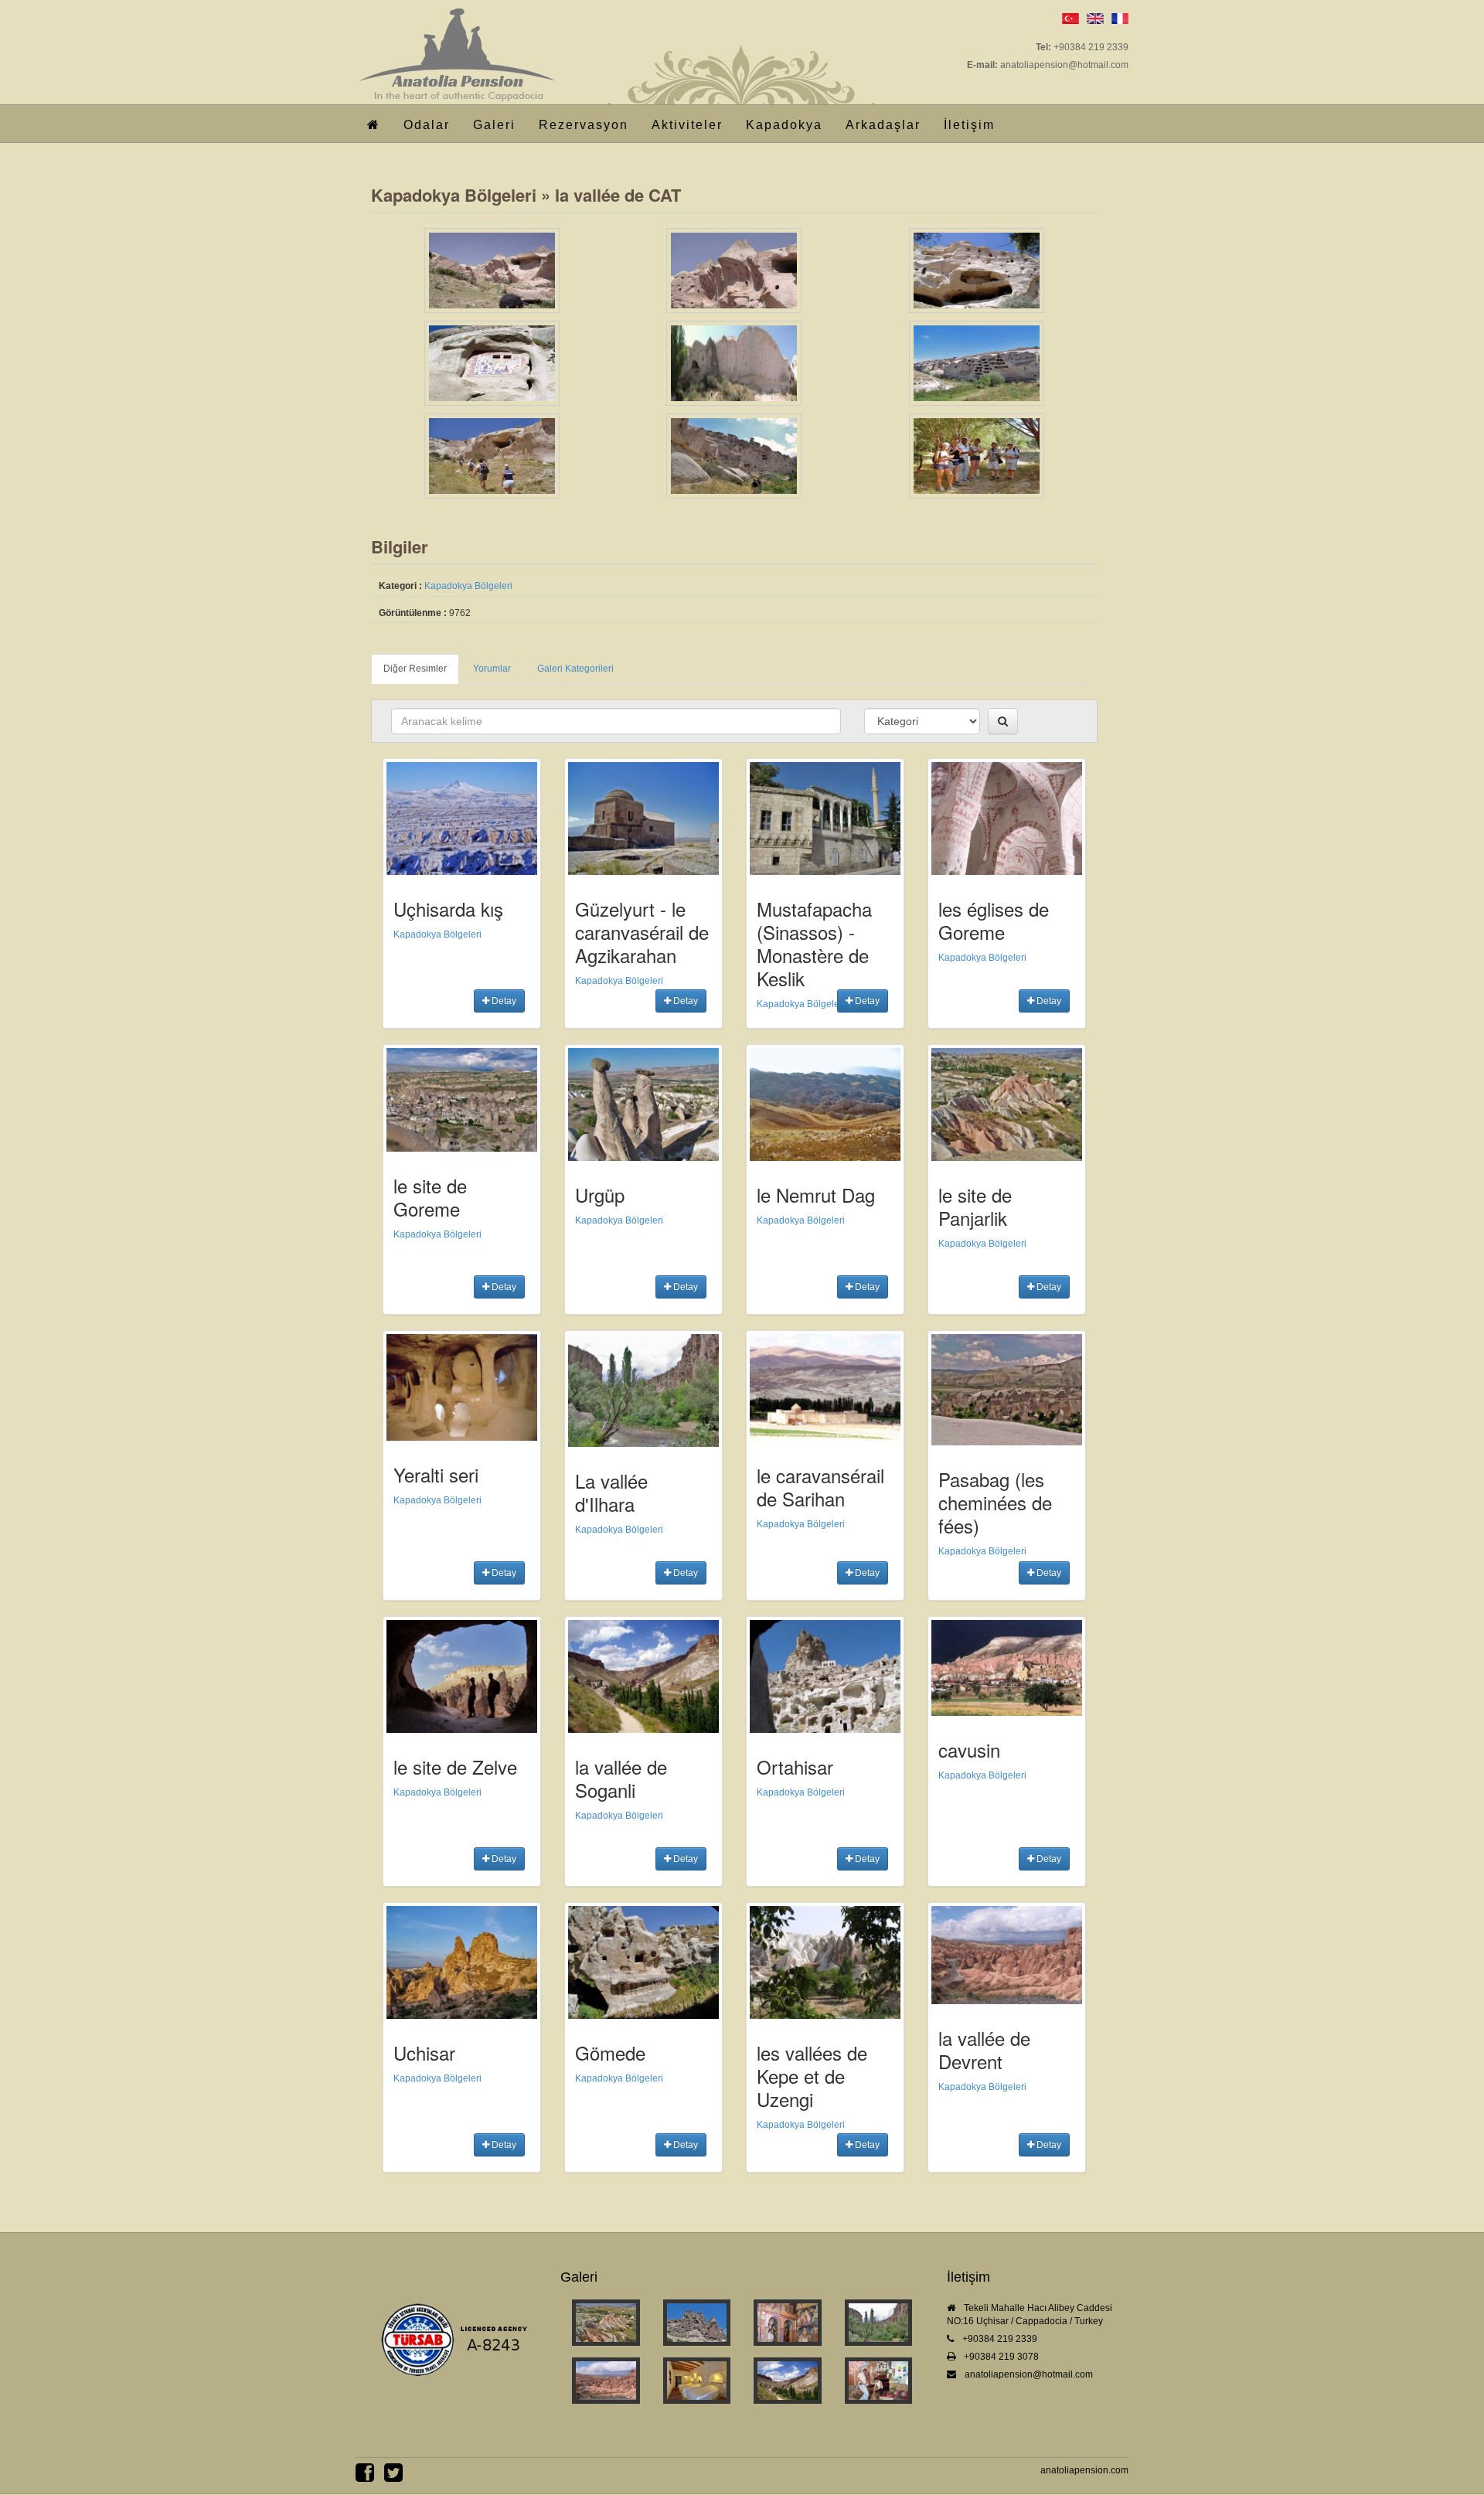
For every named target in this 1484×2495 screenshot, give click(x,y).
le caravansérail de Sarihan (820, 1487)
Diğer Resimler (415, 669)
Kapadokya (784, 125)
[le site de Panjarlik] (606, 2323)
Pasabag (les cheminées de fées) (995, 1502)
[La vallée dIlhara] (879, 2323)
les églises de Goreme (994, 920)
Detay (503, 1001)
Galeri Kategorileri (575, 669)
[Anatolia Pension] (455, 34)
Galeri (494, 125)
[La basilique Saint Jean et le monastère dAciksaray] (788, 2323)
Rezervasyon (584, 125)
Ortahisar (795, 1767)
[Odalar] (697, 2381)
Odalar (427, 125)
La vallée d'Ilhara (611, 1492)
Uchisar (424, 2053)
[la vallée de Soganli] (788, 2381)
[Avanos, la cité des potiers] (879, 2381)
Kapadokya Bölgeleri (454, 195)
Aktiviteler (687, 125)
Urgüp (600, 1195)
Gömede (610, 2053)
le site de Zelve (455, 1767)
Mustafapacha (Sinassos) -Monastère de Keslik (814, 943)
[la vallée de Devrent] (606, 2381)
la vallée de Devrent (984, 2049)
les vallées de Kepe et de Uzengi (812, 2076)
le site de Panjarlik (975, 1206)
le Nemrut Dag (816, 1195)
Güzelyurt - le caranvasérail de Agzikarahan (642, 932)
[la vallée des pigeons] (697, 2323)
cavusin (969, 1750)
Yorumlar (492, 669)
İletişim (969, 125)
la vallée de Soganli (621, 1778)
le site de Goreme (430, 1197)
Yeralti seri (436, 1474)
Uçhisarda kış (448, 909)
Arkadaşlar (883, 125)
